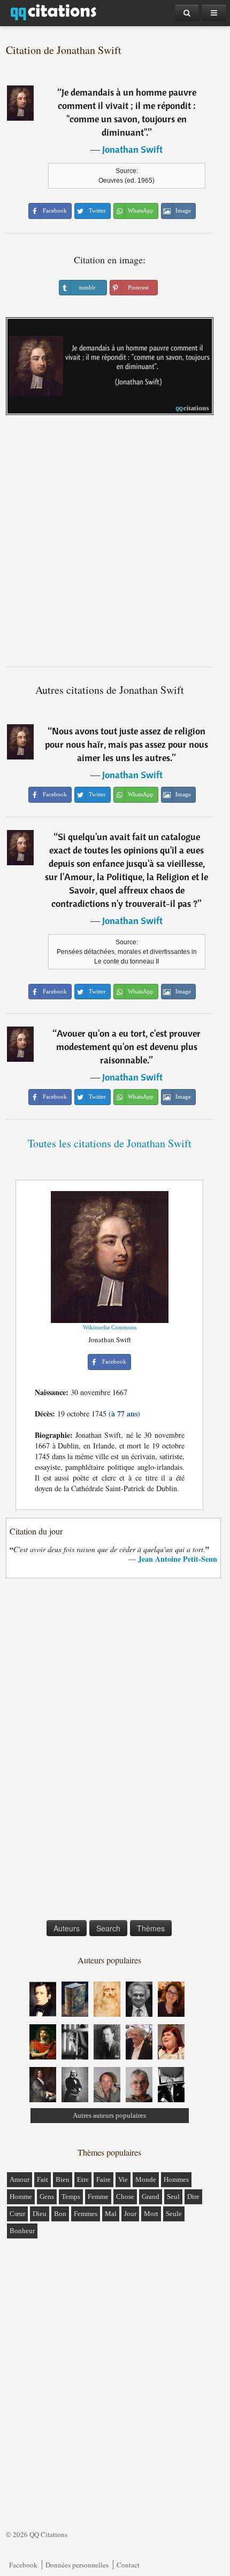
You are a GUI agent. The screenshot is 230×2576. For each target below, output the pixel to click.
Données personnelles (77, 2565)
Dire (193, 2197)
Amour (20, 2179)
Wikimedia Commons (110, 1327)
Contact (128, 2565)
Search (108, 1928)
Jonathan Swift (132, 149)
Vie (123, 2179)
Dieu (40, 2214)
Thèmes (151, 1928)
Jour (130, 2214)
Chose (125, 2197)
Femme (98, 2197)
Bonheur (22, 2231)
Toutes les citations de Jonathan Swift (110, 1143)
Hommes (176, 2179)
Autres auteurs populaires (109, 2115)
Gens (47, 2197)
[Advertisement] (115, 545)
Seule (174, 2214)
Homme (21, 2197)
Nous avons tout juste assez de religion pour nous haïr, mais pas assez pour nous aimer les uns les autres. (126, 744)
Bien (63, 2179)
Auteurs (67, 1928)
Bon (60, 2214)
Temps (71, 2197)
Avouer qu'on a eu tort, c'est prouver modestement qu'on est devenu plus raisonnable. (129, 1047)
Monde (146, 2179)
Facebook (23, 2565)
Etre (83, 2179)
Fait (43, 2179)
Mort (151, 2214)
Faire (103, 2179)
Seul (173, 2197)
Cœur (17, 2214)
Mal (111, 2214)
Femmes (86, 2214)
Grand (151, 2197)
